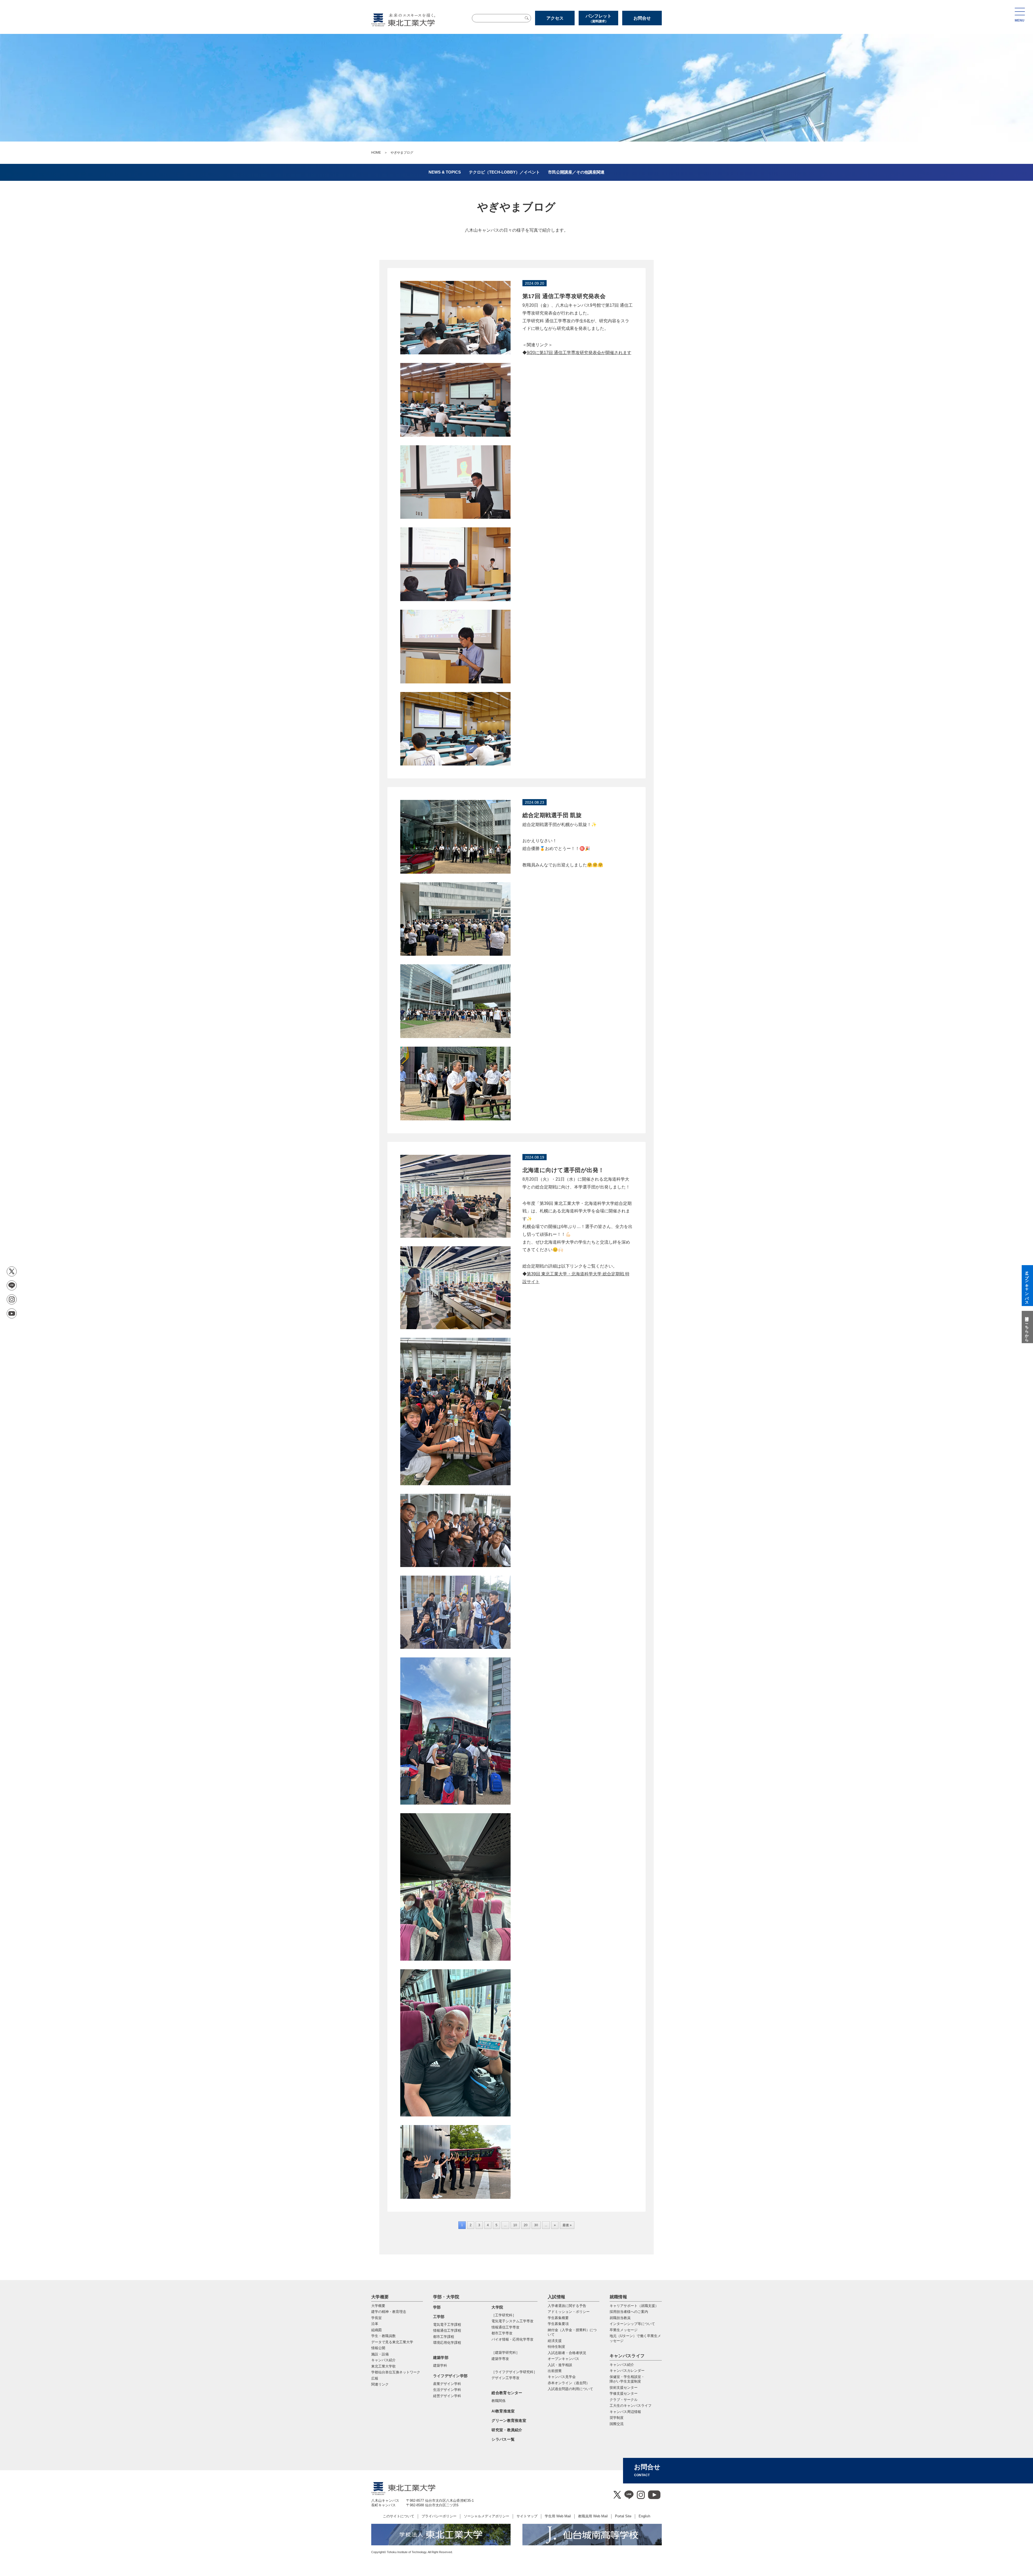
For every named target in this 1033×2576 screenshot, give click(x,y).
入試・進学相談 (560, 2365)
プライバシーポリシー (439, 2516)
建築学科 (440, 2365)
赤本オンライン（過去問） (569, 2383)
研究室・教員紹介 (507, 2430)
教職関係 (498, 2401)
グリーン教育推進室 (509, 2420)
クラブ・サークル (624, 2400)
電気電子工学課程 (447, 2325)
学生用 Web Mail (558, 2516)
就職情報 (618, 2297)
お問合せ (642, 18)
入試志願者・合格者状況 (567, 2353)
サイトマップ (527, 2516)
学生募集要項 (558, 2324)
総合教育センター (507, 2393)
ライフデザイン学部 (450, 2376)
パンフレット (599, 18)
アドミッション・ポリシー (569, 2312)
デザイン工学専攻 (505, 2378)
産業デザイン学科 (447, 2384)
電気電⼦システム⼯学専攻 (512, 2321)
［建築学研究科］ (505, 2353)
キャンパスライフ (627, 2356)
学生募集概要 (558, 2318)
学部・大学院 (446, 2297)
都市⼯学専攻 (502, 2333)
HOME (376, 153)
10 (515, 2225)
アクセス (555, 18)
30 (536, 2225)
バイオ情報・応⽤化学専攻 (512, 2339)
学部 (437, 2307)
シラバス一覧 (503, 2439)
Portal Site (623, 2516)
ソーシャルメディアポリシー (487, 2516)
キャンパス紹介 (622, 2365)
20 (526, 2225)
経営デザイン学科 (447, 2396)
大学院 (497, 2307)
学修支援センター (624, 2393)
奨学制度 (617, 2418)
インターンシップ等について (632, 2324)
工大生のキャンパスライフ (631, 2406)
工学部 (439, 2317)
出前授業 (555, 2371)
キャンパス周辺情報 (625, 2412)
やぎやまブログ (517, 207)
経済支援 (555, 2341)
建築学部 (441, 2358)
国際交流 (617, 2424)
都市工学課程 (444, 2337)
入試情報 (556, 2297)
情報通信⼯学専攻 (505, 2327)
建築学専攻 (500, 2359)
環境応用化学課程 (447, 2343)
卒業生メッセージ (624, 2330)
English (644, 2516)
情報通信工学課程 (447, 2330)
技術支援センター (624, 2388)
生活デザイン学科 (447, 2390)
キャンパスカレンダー (627, 2371)
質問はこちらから (1027, 1327)
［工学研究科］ (504, 2315)
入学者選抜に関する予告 (567, 2306)
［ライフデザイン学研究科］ (514, 2372)
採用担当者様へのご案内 (629, 2312)
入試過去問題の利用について (570, 2389)
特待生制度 (556, 2347)
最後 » (567, 2225)
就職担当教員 (620, 2318)
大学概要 (380, 2297)
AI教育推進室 (503, 2411)
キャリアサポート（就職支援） (634, 2306)
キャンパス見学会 (562, 2377)
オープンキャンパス (563, 2359)
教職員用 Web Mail (593, 2516)
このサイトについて (399, 2516)
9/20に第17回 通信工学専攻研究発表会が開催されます (579, 353)
